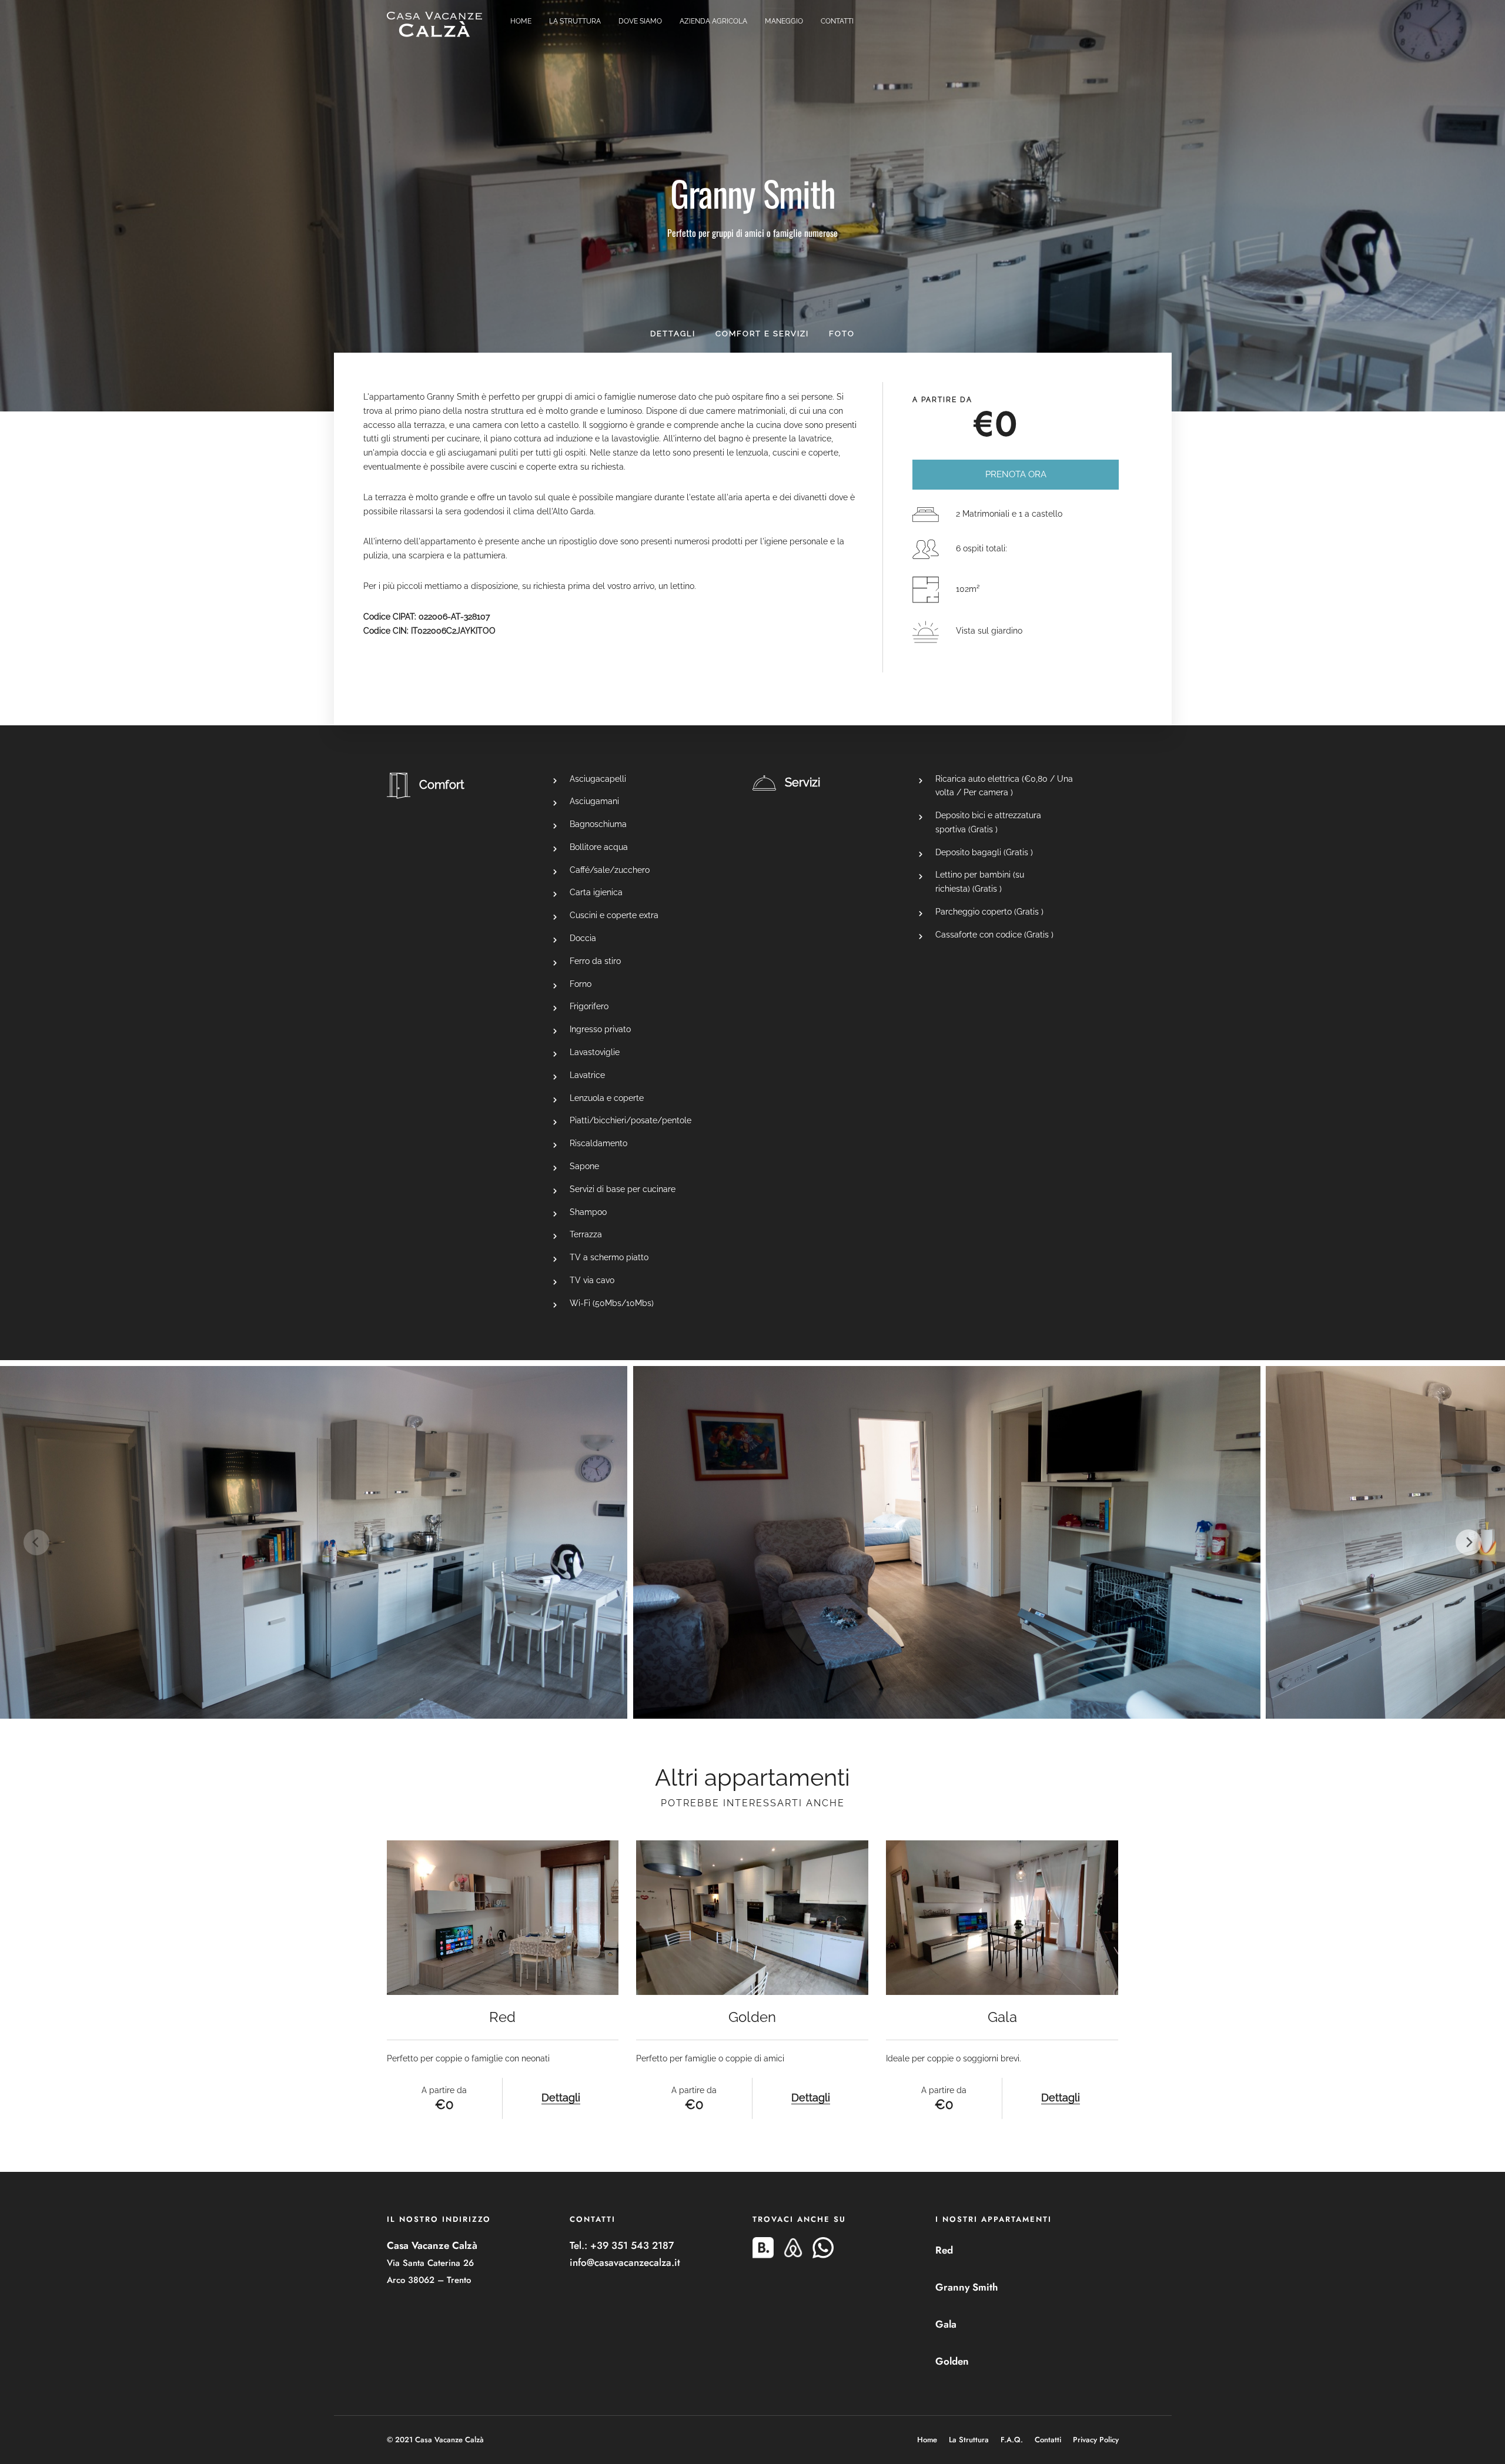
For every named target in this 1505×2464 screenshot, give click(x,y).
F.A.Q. (1012, 2440)
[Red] (503, 1918)
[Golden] (752, 1918)
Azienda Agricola (713, 21)
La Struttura (575, 21)
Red (944, 2250)
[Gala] (1002, 1918)
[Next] (1469, 1542)
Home (521, 21)
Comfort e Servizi (762, 334)
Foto (842, 334)
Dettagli (673, 334)
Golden (952, 2361)
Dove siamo (640, 21)
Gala (946, 2324)
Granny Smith (966, 2287)
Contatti (837, 21)
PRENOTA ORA (1016, 474)
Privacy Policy (1096, 2440)
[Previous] (36, 1542)
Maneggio (784, 21)
